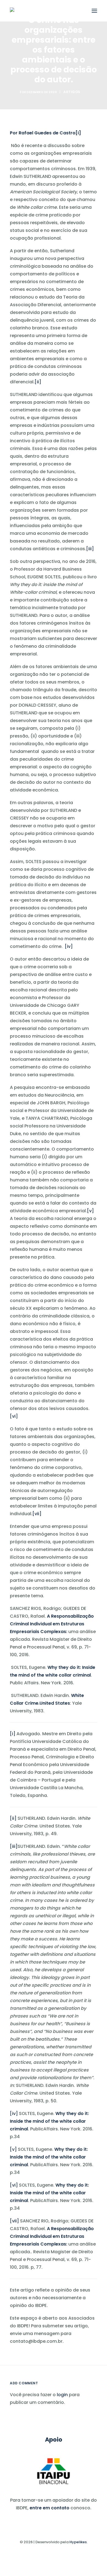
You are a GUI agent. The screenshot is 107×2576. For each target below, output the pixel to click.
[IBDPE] (15, 10)
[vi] (14, 1416)
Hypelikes (78, 2542)
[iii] (90, 549)
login (62, 2395)
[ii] (38, 382)
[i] (78, 133)
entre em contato (50, 2508)
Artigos (72, 92)
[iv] (69, 946)
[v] (90, 1211)
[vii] (37, 1514)
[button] (94, 11)
